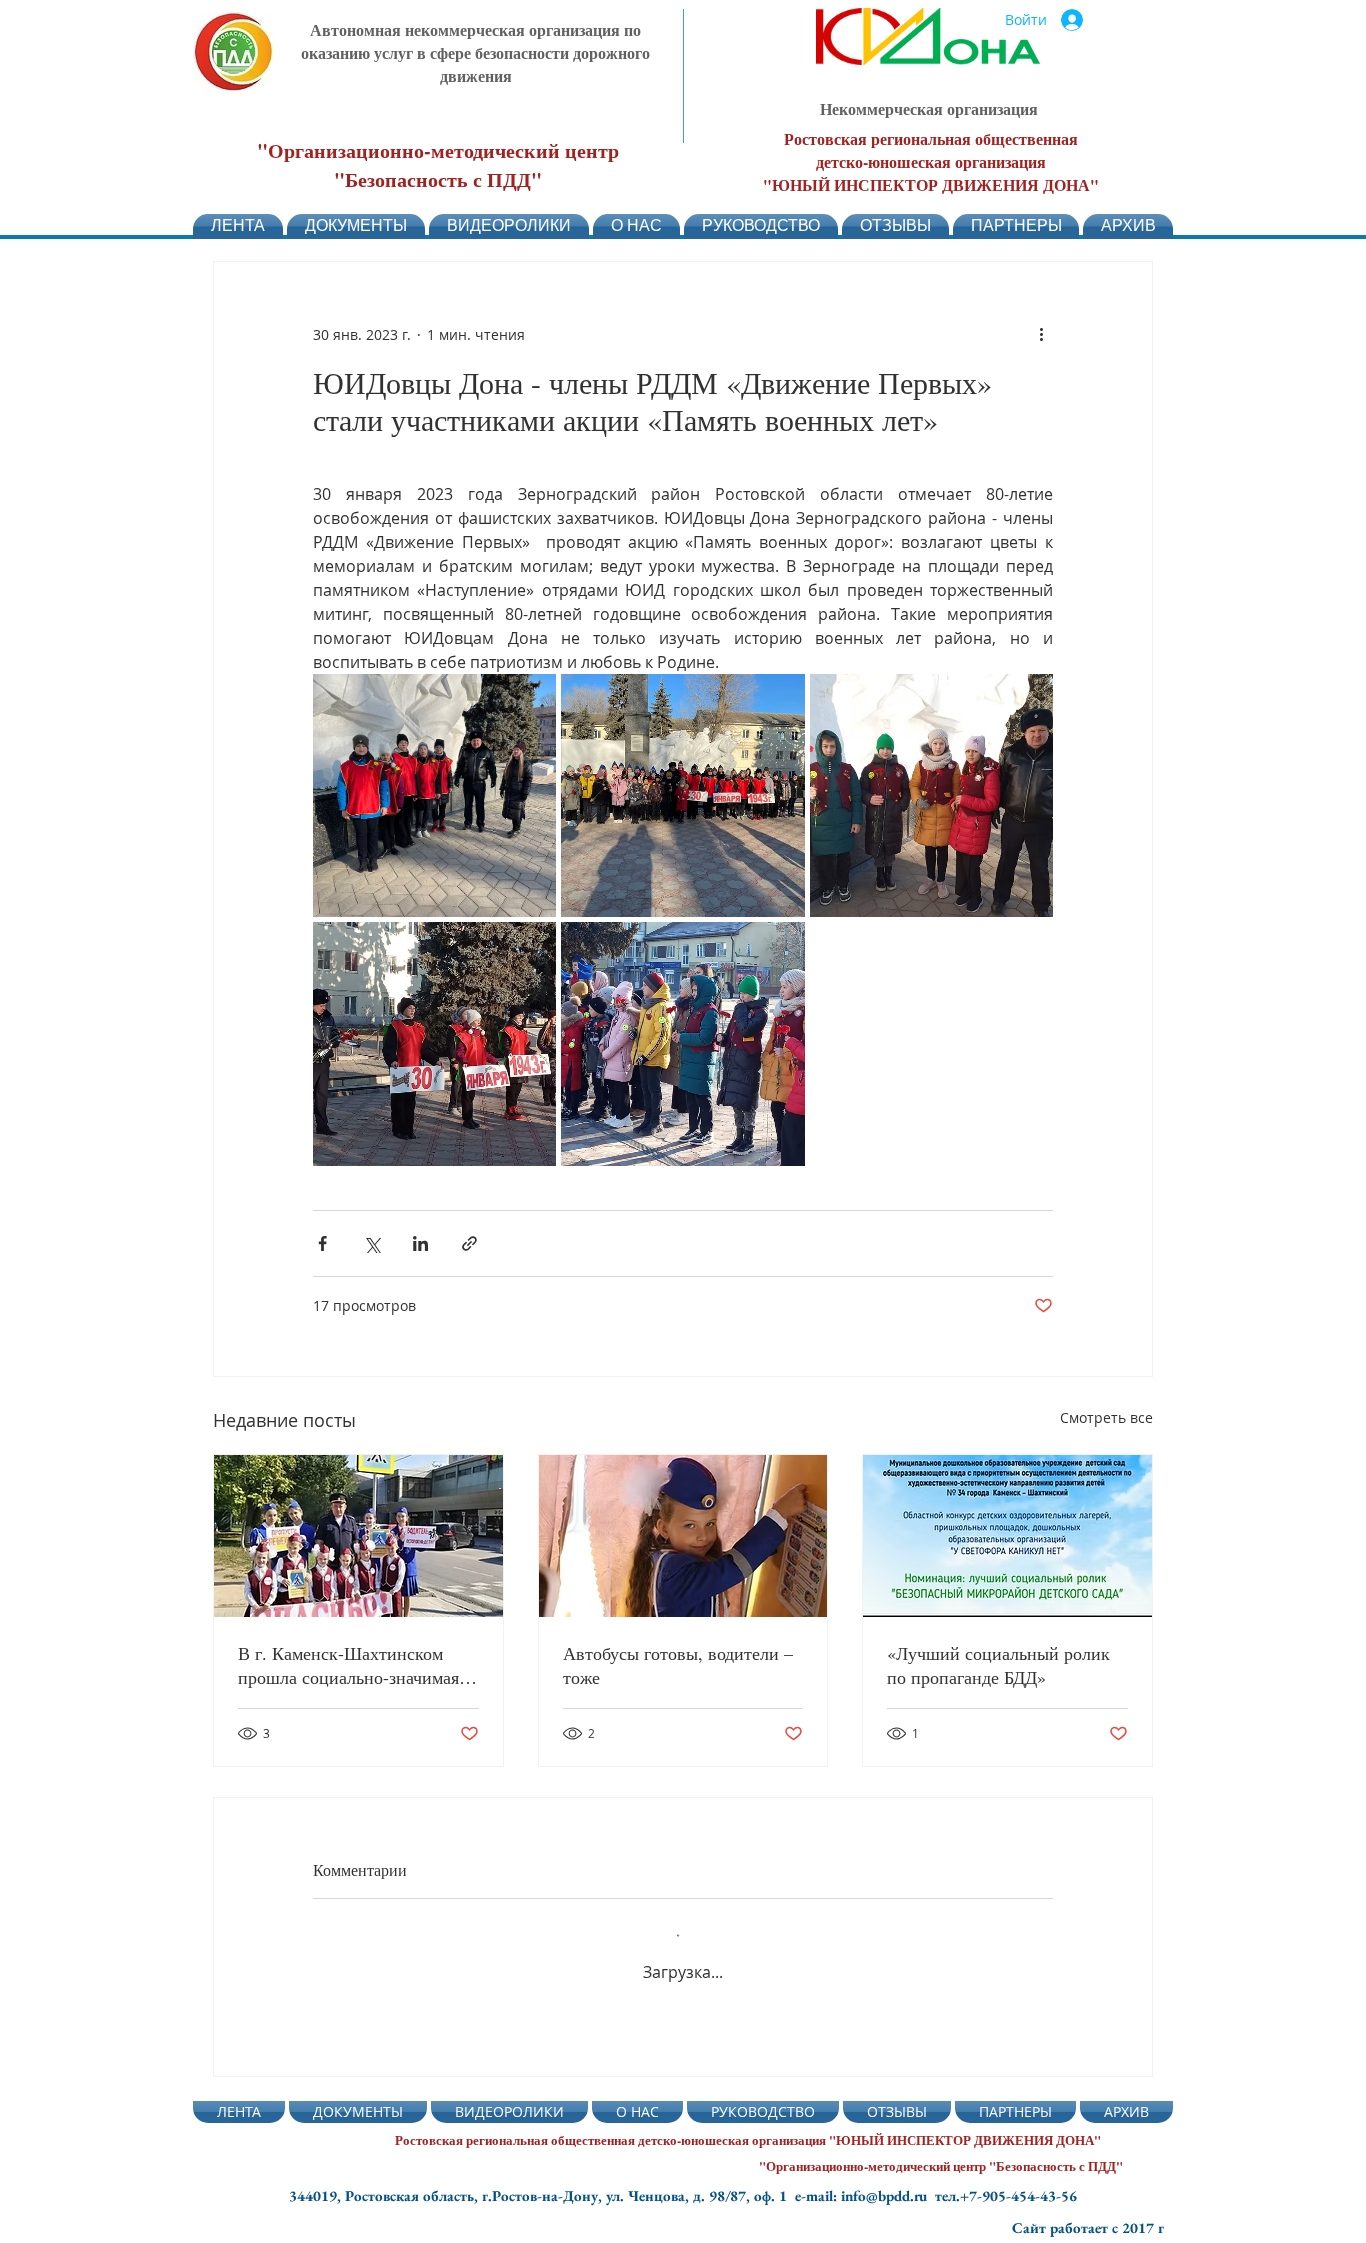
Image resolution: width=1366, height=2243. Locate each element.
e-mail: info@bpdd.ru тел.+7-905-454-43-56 (936, 2195)
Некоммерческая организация (929, 108)
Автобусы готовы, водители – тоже (678, 1665)
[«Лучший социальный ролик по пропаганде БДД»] (1007, 1536)
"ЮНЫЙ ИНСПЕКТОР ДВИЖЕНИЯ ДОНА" (931, 184)
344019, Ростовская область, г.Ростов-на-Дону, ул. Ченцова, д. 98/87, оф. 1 (542, 2195)
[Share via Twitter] (371, 1243)
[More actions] (1041, 334)
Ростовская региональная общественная (931, 138)
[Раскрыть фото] (434, 795)
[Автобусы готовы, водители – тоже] (683, 1536)
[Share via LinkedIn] (420, 1243)
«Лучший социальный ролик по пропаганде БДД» (998, 1665)
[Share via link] (469, 1243)
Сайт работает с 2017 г (1088, 2227)
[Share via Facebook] (322, 1243)
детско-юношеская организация (931, 161)
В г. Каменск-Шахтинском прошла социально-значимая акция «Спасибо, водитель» (348, 1665)
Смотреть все (1106, 1417)
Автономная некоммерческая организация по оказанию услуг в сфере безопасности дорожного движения (475, 52)
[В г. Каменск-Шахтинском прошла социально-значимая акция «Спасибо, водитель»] (358, 1536)
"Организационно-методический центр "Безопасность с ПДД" (438, 165)
